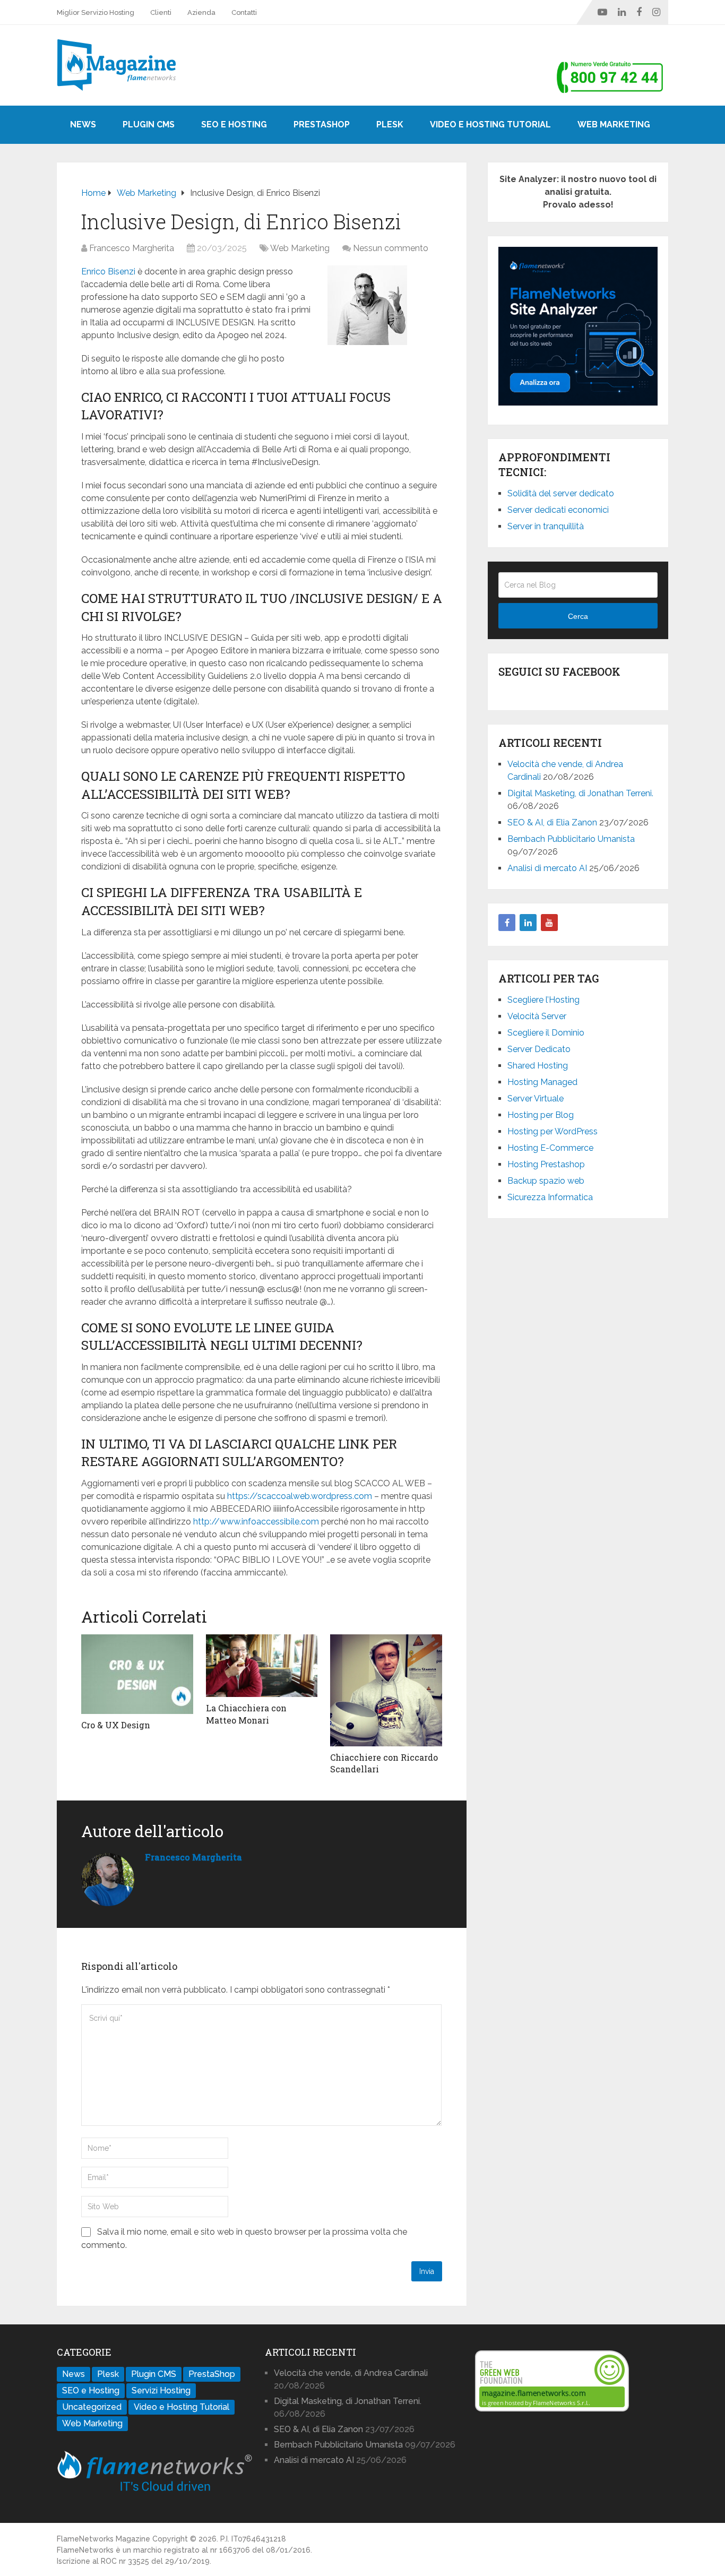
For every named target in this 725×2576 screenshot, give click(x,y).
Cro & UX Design (116, 1725)
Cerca (578, 616)
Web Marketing (614, 124)
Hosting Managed (542, 1082)
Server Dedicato (539, 1049)
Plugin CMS (149, 124)
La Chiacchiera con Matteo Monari (246, 1714)
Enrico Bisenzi (108, 272)
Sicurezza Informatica (550, 1197)
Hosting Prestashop (546, 1164)
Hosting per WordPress (553, 1131)
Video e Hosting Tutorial (490, 124)
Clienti (161, 12)
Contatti (244, 12)
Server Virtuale (536, 1099)
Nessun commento (391, 248)
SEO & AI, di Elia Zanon (552, 822)
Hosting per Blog (541, 1115)
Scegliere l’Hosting (543, 1000)
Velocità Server (537, 1016)
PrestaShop (322, 124)
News (83, 124)
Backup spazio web (546, 1181)
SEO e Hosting (234, 124)
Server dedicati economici (558, 510)
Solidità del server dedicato (561, 493)
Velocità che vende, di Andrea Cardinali (351, 2373)
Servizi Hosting (161, 2390)
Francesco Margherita (132, 248)
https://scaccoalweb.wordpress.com (300, 1496)
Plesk (390, 124)
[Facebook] (507, 923)
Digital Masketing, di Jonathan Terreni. (580, 793)
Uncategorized (92, 2407)
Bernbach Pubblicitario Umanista (571, 839)
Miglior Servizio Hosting (96, 12)
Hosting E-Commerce (550, 1148)
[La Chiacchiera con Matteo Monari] (262, 1666)
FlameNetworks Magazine (103, 2539)
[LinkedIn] (528, 923)
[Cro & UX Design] (137, 1674)
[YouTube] (549, 923)
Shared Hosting (538, 1066)
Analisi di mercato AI (547, 868)
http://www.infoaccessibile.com (256, 1522)
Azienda (201, 12)
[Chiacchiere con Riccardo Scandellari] (386, 1690)
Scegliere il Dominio (546, 1033)
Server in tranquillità (546, 526)
